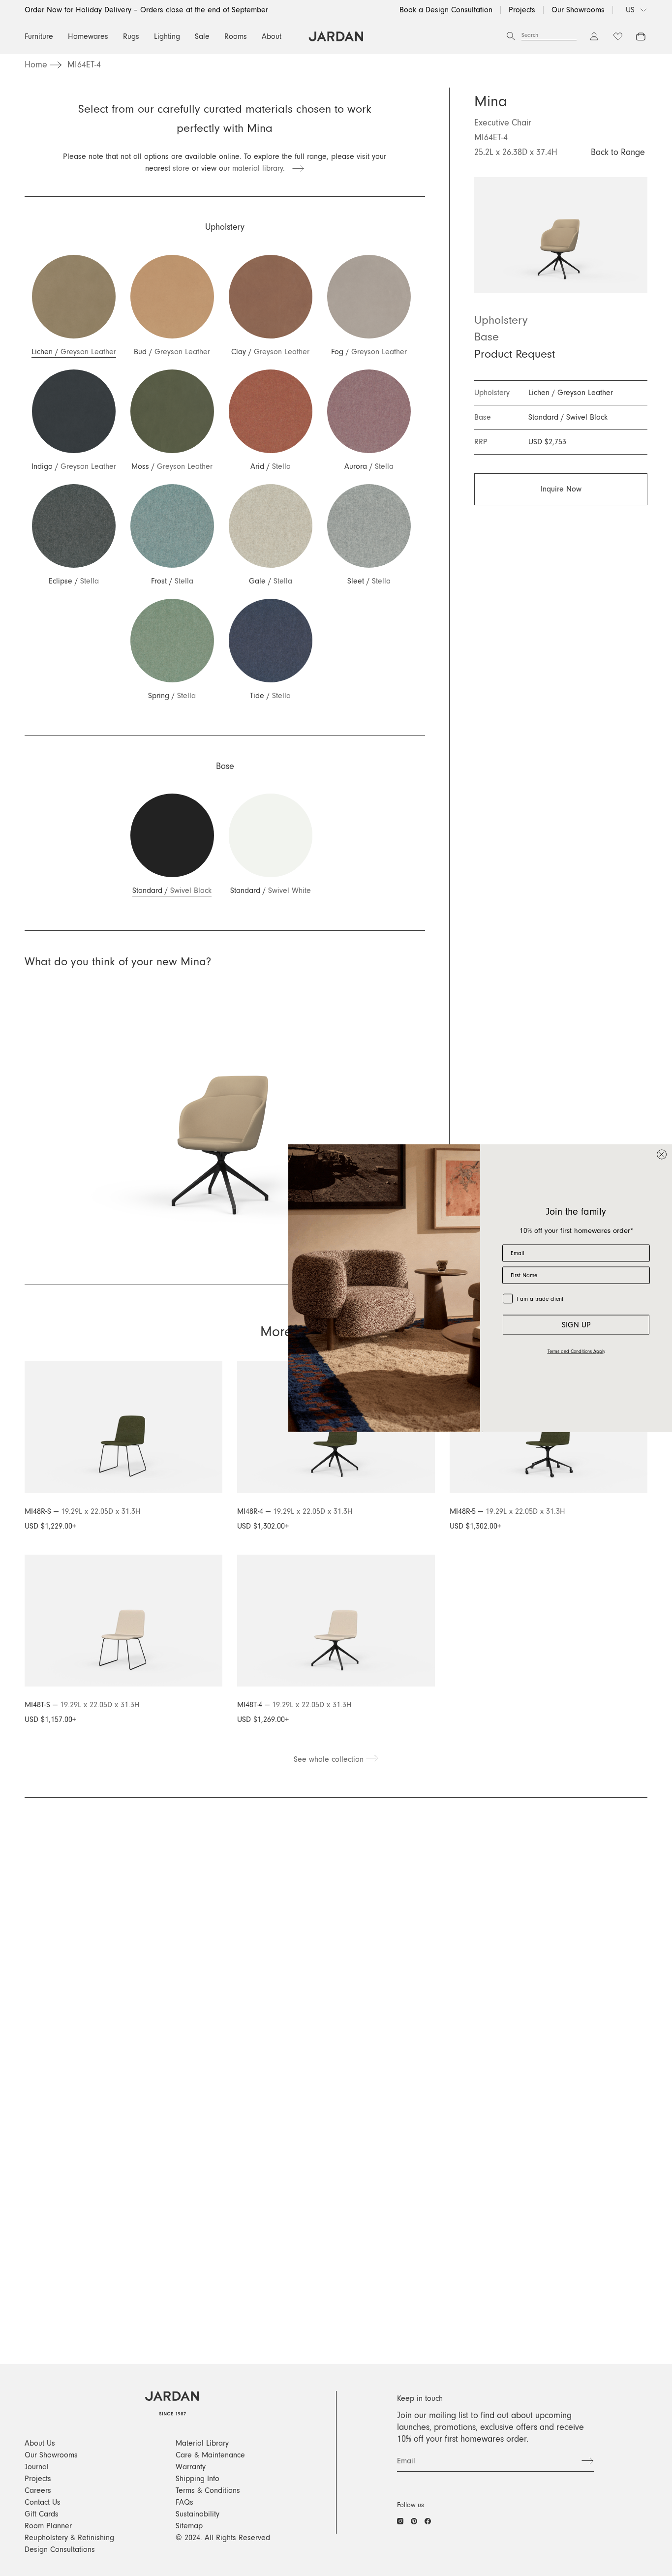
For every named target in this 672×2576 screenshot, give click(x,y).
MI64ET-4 (84, 65)
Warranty (191, 2467)
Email (406, 2461)
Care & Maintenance (210, 2455)
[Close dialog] (662, 1155)
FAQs (184, 2502)
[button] (74, 306)
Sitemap (189, 2526)
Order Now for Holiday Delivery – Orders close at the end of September (146, 10)
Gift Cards (42, 2514)
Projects (522, 10)
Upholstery (501, 320)
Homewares (88, 36)
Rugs (131, 36)
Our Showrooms (578, 10)
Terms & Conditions (208, 2490)
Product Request (515, 354)
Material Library (202, 2443)
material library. (262, 168)
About (272, 36)
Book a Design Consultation (446, 10)
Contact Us (43, 2502)
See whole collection (330, 1759)
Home (36, 65)
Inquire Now (561, 489)
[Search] (511, 36)
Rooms (236, 36)
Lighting (167, 36)
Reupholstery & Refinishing (69, 2538)
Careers (38, 2490)
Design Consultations (60, 2549)
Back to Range (618, 153)
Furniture (39, 36)
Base (487, 337)
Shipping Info (198, 2479)
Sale (202, 36)
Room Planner (48, 2526)
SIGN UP (576, 1324)
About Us (40, 2443)
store (181, 168)
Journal (37, 2467)
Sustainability (198, 2514)
